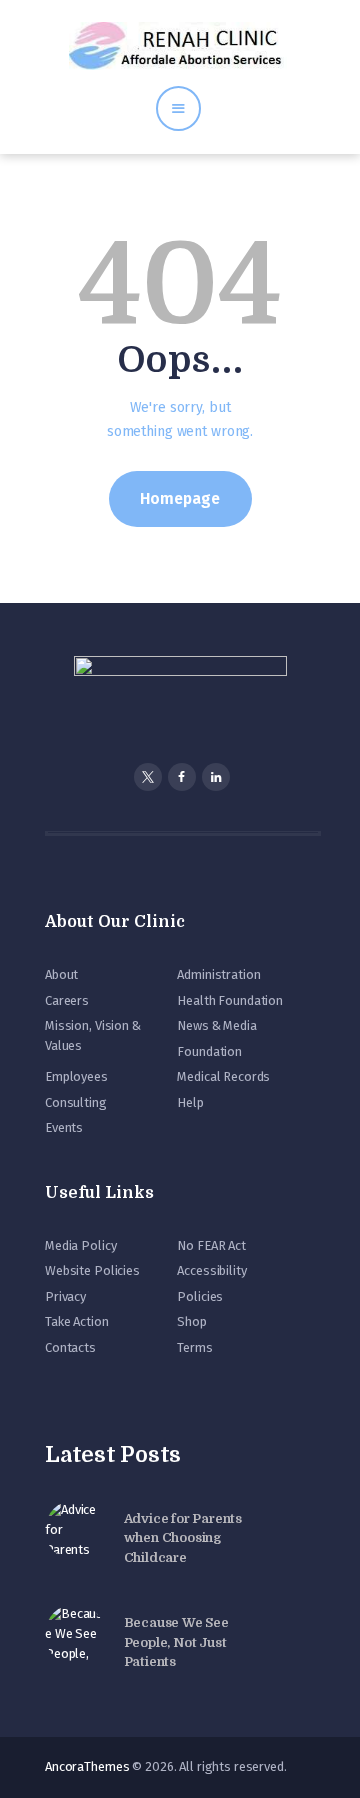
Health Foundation (230, 1000)
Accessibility (211, 1270)
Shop (191, 1321)
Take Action (77, 1321)
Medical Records (223, 1076)
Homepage (180, 498)
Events (64, 1127)
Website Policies (92, 1270)
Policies (200, 1296)
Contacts (70, 1347)
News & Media (216, 1025)
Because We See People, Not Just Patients (176, 1642)
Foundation (209, 1051)
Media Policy (80, 1245)
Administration (218, 974)
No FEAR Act (211, 1245)
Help (190, 1102)
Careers (67, 1000)
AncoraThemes (87, 1766)
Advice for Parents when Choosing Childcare (183, 1538)
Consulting (76, 1102)
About (61, 974)
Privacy (65, 1296)
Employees (76, 1076)
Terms (194, 1347)
